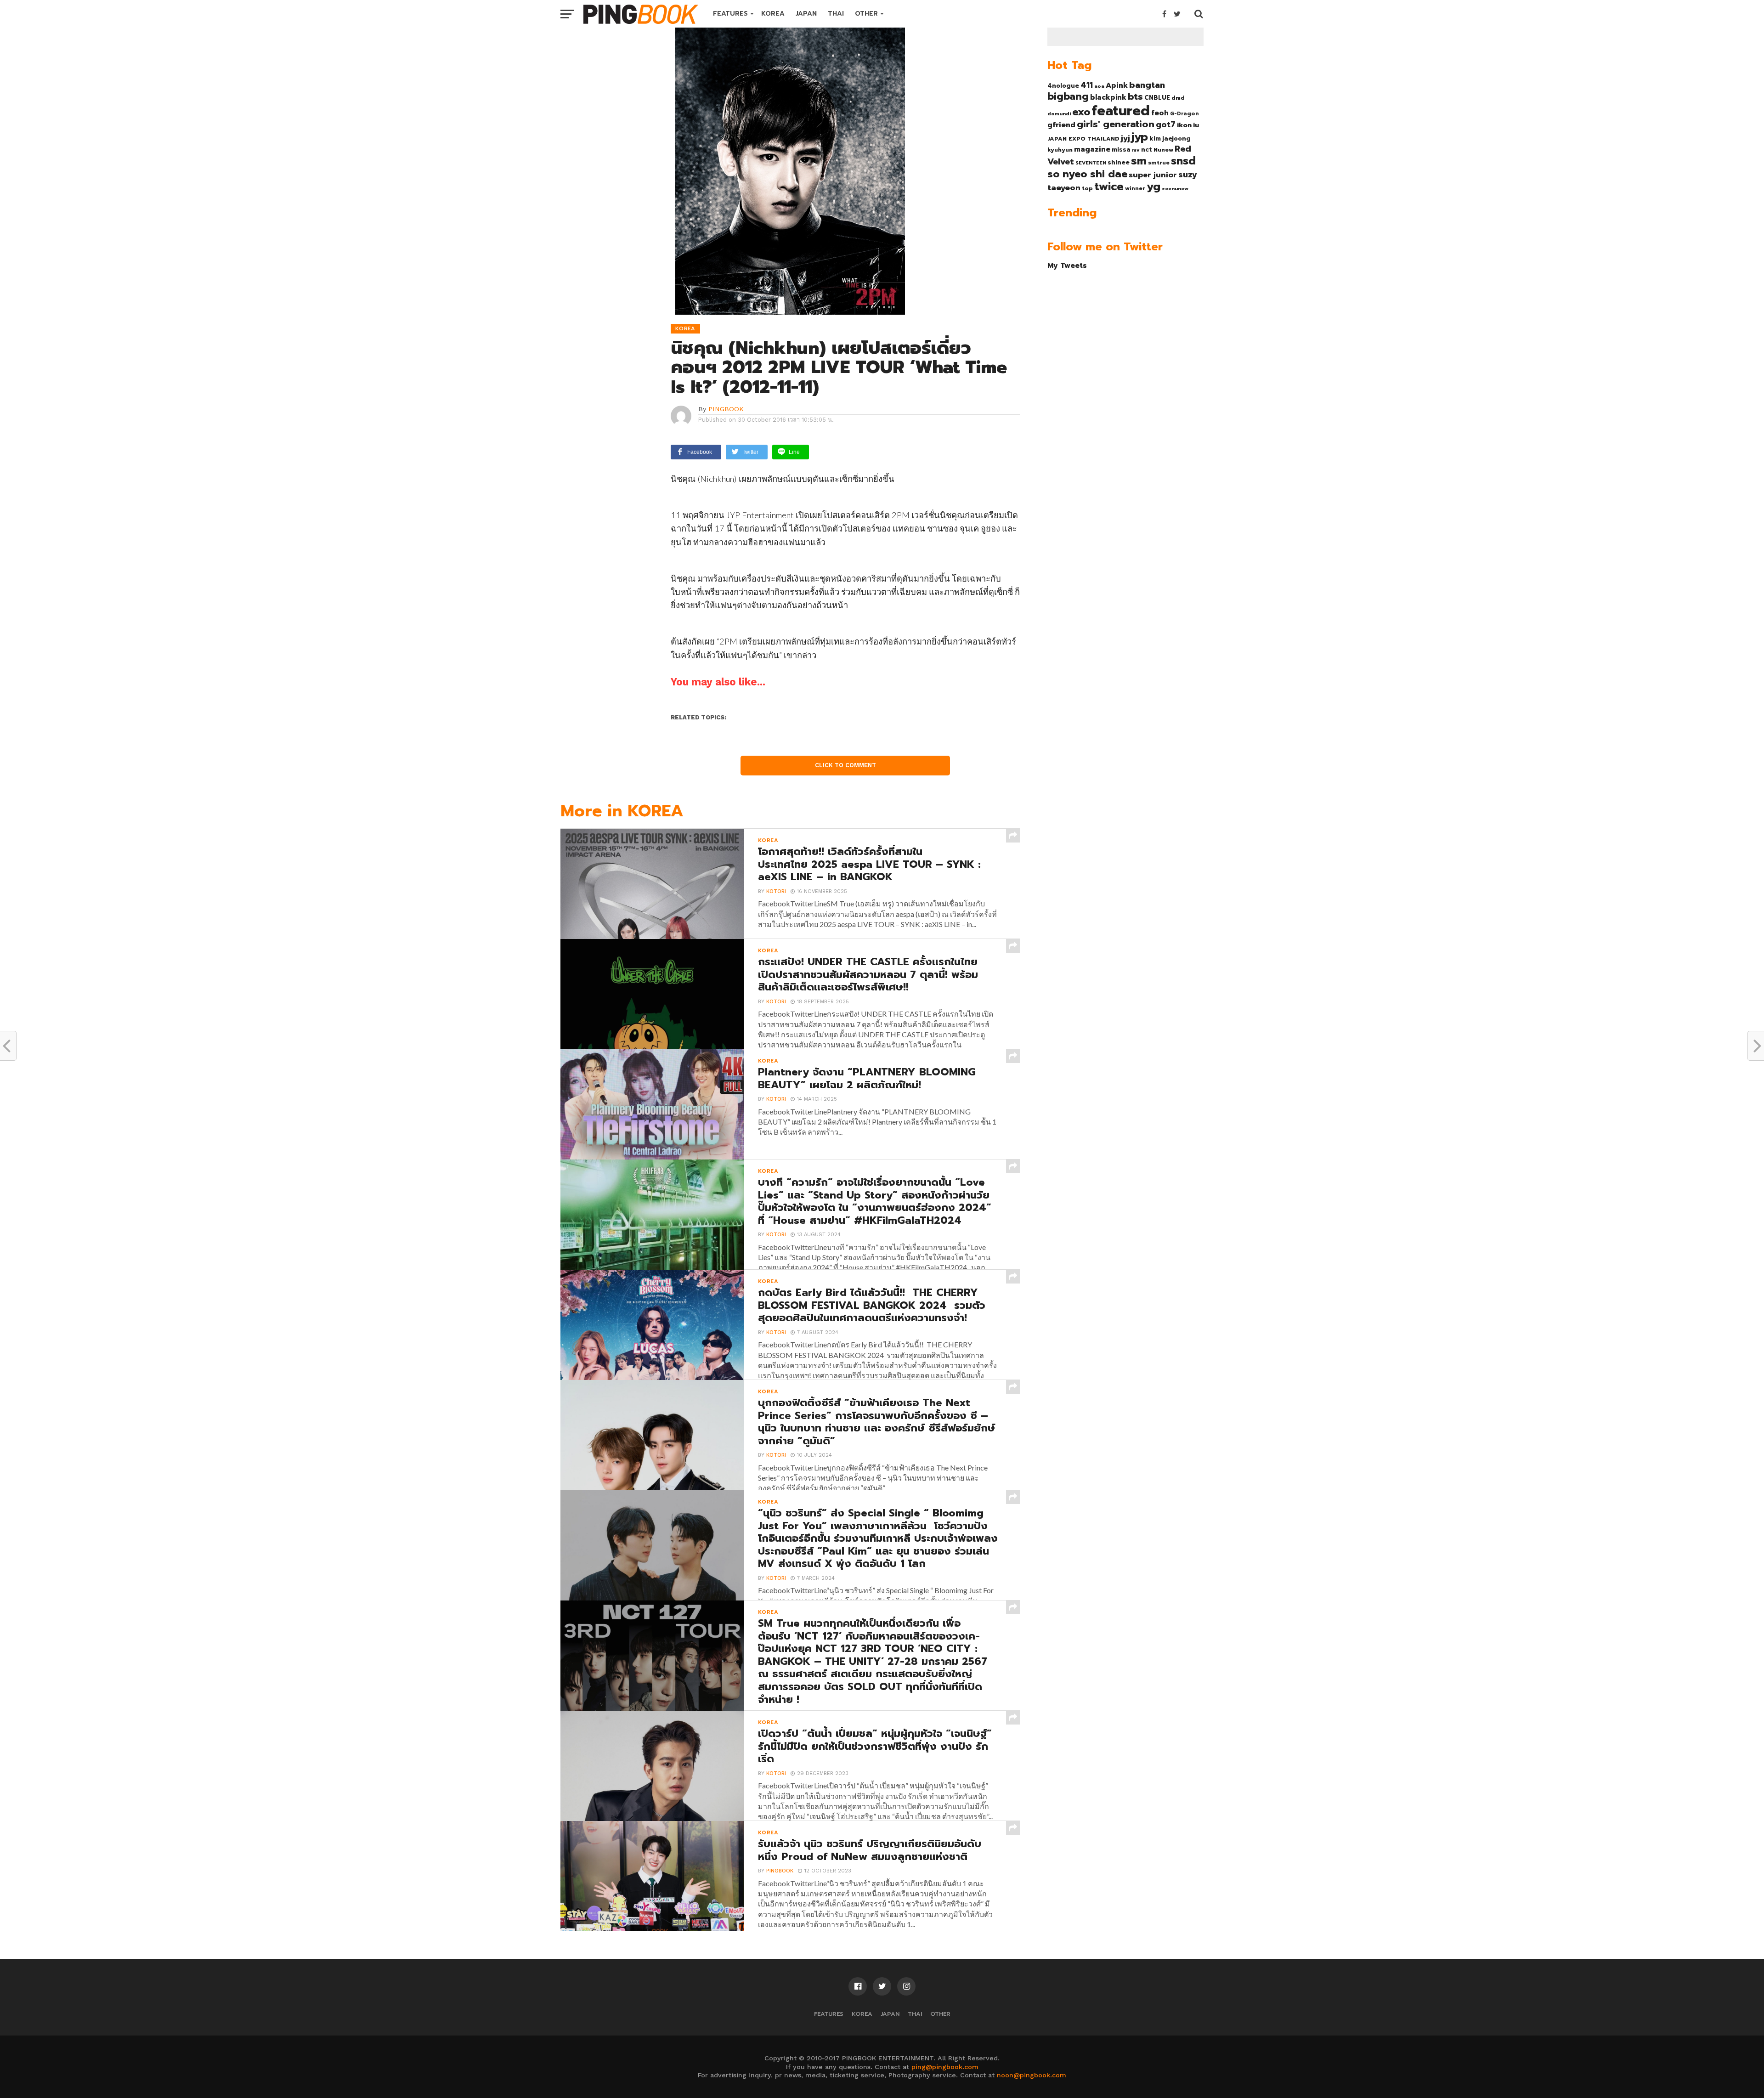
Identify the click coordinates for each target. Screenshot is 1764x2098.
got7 (1166, 124)
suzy (1188, 175)
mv (1136, 150)
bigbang (1068, 96)
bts (1135, 96)
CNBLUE (1157, 98)
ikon (1184, 125)
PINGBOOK (726, 409)
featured (1121, 111)
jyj (1125, 138)
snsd (1183, 161)
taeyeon (1064, 188)
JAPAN (806, 14)
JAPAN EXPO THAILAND (1083, 139)
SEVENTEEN (1091, 163)
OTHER (866, 14)
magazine (1092, 149)
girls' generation (1116, 124)
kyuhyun (1060, 150)
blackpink (1108, 97)
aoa (1099, 86)
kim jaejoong (1170, 139)
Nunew (1163, 150)
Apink (1117, 85)
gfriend (1061, 125)
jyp (1140, 137)
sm (1139, 161)
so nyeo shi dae (1087, 174)
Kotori (776, 891)
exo (1081, 112)
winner (1135, 188)
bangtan (1147, 85)
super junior (1153, 175)
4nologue (1063, 86)
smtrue (1159, 163)
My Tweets (1067, 265)
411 (1087, 85)
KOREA (773, 14)
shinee (1119, 162)
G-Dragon (1184, 114)
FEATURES (730, 14)
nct (1147, 150)
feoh (1160, 113)
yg (1153, 187)
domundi (1059, 113)
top (1087, 188)
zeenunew (1175, 188)
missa (1121, 150)
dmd (1178, 98)
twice (1109, 187)
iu (1196, 125)
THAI (836, 14)
